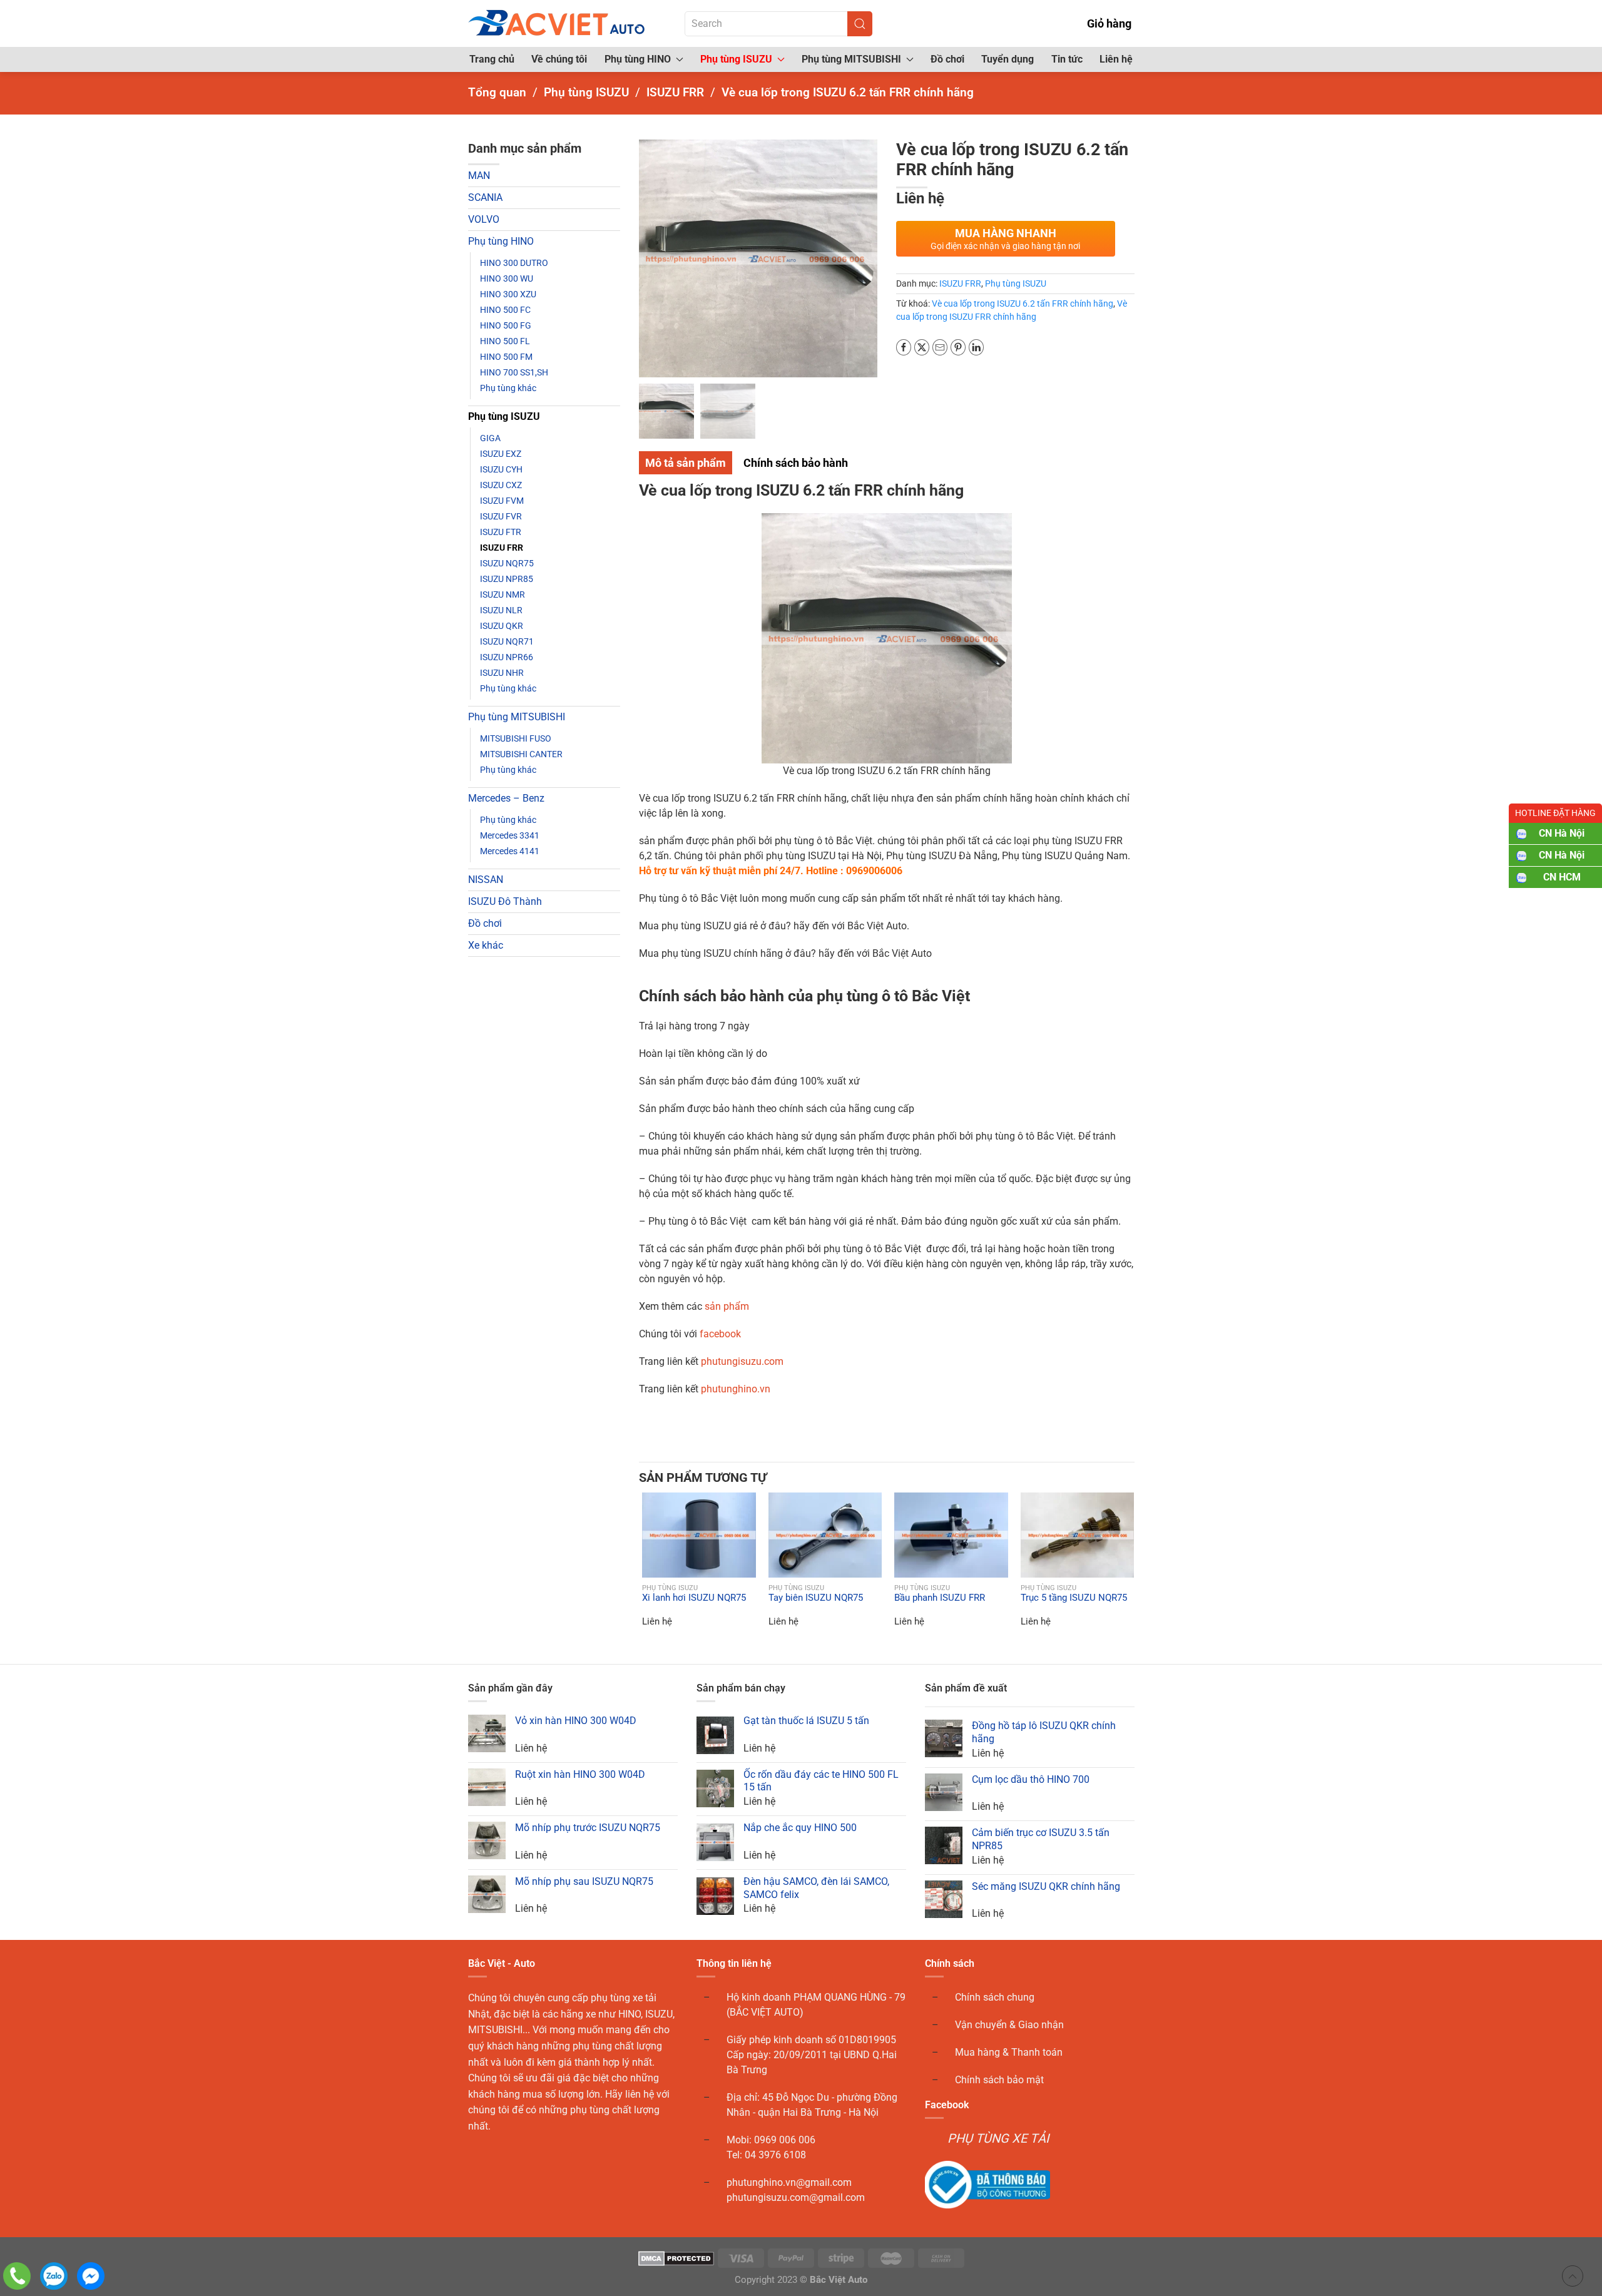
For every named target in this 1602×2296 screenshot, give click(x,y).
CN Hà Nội (1562, 833)
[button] (650, 1535)
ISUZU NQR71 (507, 641)
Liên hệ (1116, 59)
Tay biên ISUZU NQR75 (816, 1598)
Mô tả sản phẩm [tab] (686, 463)
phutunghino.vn (736, 1389)
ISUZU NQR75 (507, 563)
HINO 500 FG (506, 325)
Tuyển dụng (1008, 59)
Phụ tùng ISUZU (504, 416)
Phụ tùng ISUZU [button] (736, 59)
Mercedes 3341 (510, 835)
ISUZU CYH (501, 469)
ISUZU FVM (502, 501)
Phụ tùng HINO (501, 241)
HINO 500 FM (506, 357)
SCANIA (485, 197)
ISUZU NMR (503, 594)
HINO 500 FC (505, 310)
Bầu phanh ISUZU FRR (940, 1598)
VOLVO (484, 219)
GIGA (490, 438)
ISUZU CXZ (501, 485)
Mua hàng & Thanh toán (1009, 2052)
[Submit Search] (860, 24)
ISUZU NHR (502, 673)
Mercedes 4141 (510, 851)
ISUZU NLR (501, 610)
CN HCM (1562, 877)
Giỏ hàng (1109, 23)
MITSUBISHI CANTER (521, 754)
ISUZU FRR (502, 548)
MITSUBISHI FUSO (516, 738)
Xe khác (486, 945)
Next (865, 248)
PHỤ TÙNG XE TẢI (998, 2138)
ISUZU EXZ (501, 454)
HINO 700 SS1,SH (514, 372)
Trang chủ (492, 59)
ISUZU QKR (502, 626)
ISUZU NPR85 (507, 579)
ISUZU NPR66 (507, 657)
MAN (479, 176)
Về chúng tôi (559, 59)
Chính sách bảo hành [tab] (796, 463)
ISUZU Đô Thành (505, 901)
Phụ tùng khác (508, 388)
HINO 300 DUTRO (514, 263)
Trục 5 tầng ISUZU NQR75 (1074, 1598)
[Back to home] (558, 23)
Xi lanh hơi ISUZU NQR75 (694, 1598)
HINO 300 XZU (508, 294)
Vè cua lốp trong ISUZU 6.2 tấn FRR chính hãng (1023, 304)
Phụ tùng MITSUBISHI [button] (851, 59)
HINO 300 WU (507, 278)
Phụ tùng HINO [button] (638, 59)
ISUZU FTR (501, 532)
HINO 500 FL (505, 341)
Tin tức (1067, 59)
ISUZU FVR (501, 516)
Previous (651, 248)
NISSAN (486, 880)
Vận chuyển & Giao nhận (1009, 2025)
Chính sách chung (995, 1997)
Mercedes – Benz (506, 798)
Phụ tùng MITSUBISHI (517, 717)
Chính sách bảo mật (999, 2080)
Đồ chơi (947, 59)
